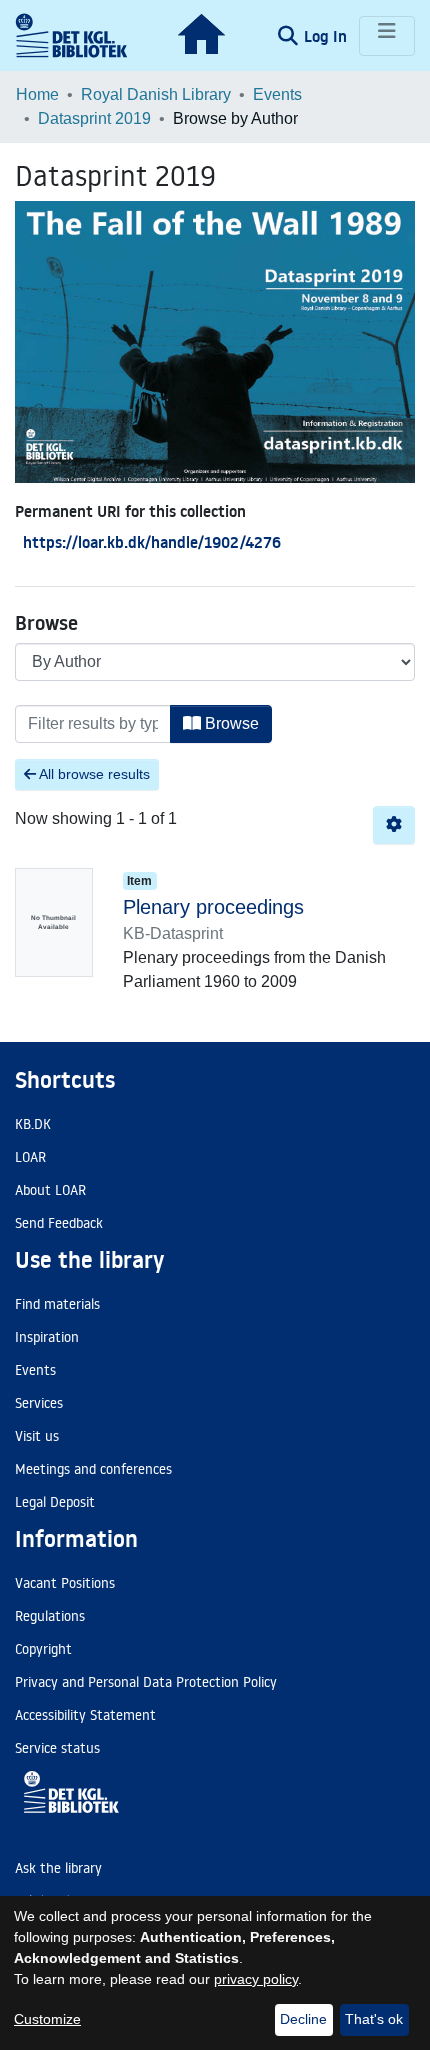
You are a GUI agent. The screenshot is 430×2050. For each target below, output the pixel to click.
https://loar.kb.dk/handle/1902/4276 (152, 542)
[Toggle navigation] (387, 36)
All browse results (93, 774)
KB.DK (33, 1124)
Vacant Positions (65, 1583)
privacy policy (256, 1979)
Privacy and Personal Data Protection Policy (146, 1682)
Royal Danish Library (156, 94)
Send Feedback (59, 1223)
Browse (230, 723)
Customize (47, 2019)
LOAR (30, 1157)
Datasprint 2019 (94, 118)
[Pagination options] (394, 825)
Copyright (43, 1649)
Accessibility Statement (85, 1715)
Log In (327, 36)
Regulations (50, 1616)
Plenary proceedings (213, 907)
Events (277, 94)
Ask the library (58, 1868)
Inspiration (47, 1337)
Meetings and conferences (93, 1469)
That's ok (374, 2019)
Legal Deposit (55, 1502)
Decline (303, 2019)
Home (37, 94)
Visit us (37, 1436)
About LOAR (50, 1190)
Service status (57, 1748)
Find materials (57, 1304)
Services (39, 1403)
